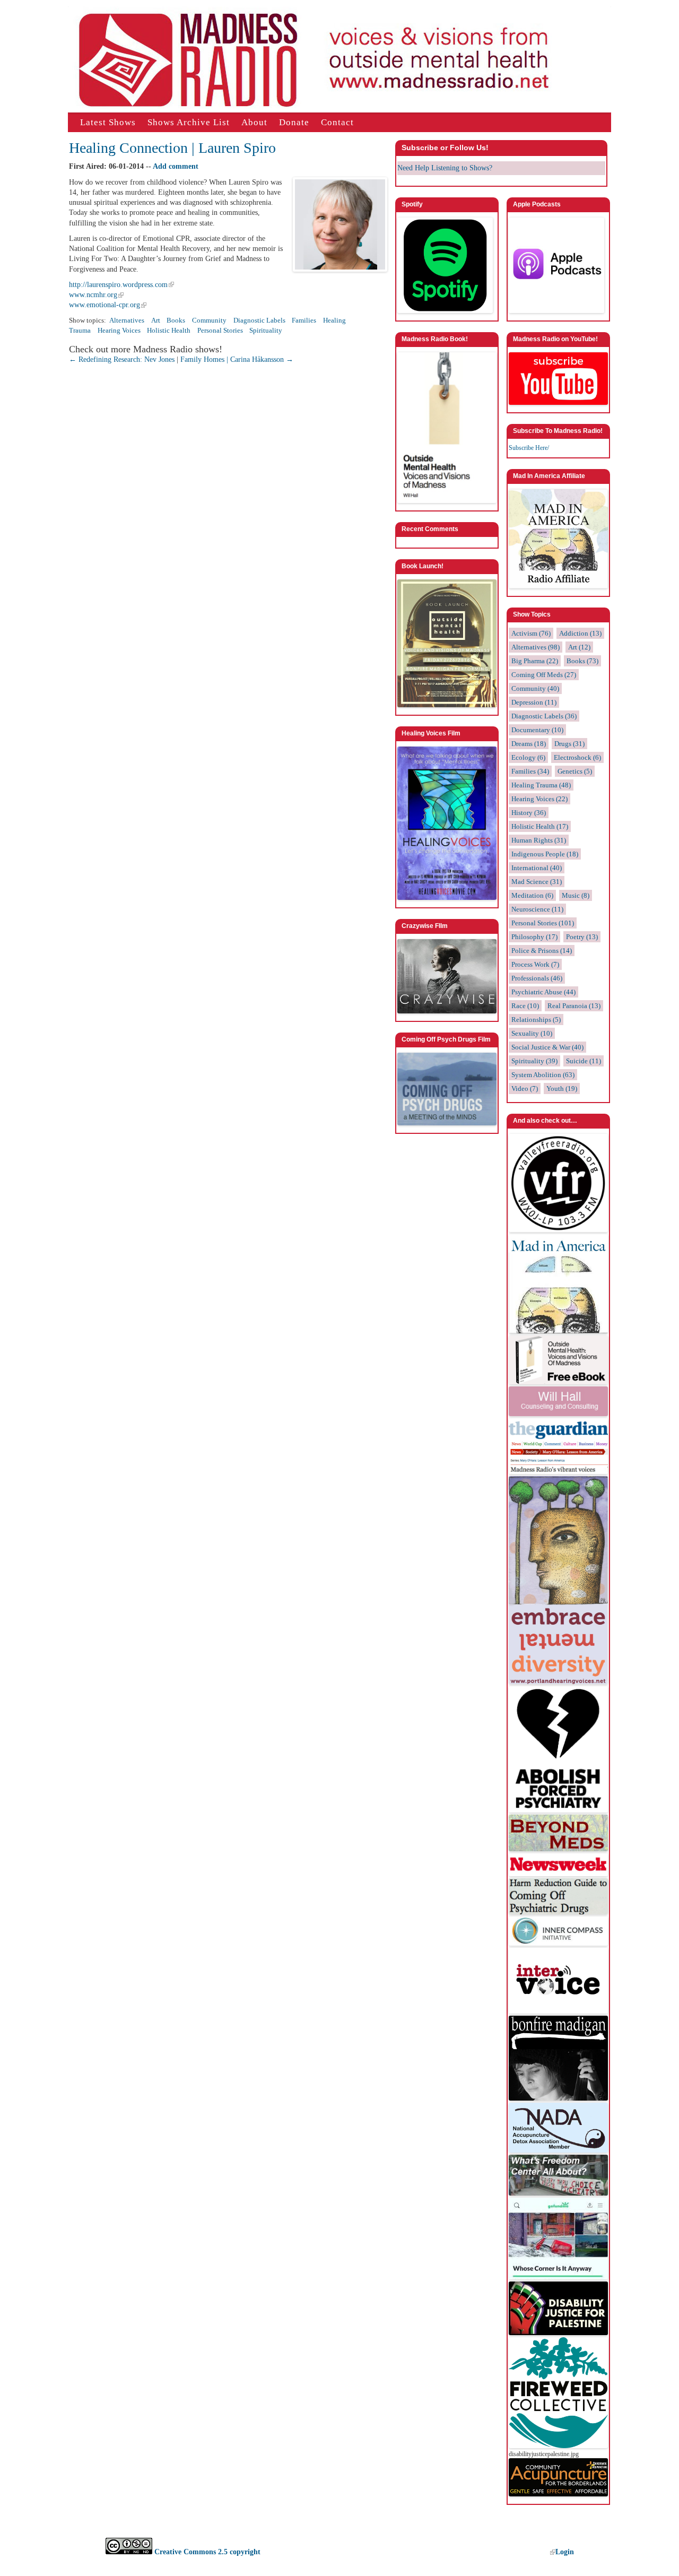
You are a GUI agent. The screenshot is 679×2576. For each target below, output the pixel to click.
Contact (337, 122)
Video (525, 1088)
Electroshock (577, 757)
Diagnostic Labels (259, 320)
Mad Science (537, 882)
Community (209, 320)
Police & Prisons (542, 951)
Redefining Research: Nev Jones (122, 359)
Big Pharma (535, 661)
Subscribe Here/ (529, 448)
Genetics (575, 771)
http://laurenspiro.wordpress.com (118, 285)
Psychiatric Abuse (543, 992)
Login (565, 2552)
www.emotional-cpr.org (105, 305)
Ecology (528, 757)
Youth (562, 1088)
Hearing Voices (119, 331)
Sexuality (532, 1033)
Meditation (532, 895)
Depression (534, 702)
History (529, 813)
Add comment (176, 166)
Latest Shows (108, 122)
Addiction (580, 633)
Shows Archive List (189, 122)
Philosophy (534, 937)
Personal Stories (220, 331)
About (254, 122)
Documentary (537, 730)
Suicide (584, 1061)
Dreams (529, 744)
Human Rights (539, 840)
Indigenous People (545, 854)
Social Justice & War (547, 1047)
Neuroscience (537, 909)
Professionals (537, 978)
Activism (531, 633)
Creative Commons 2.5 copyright (206, 2552)
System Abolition (543, 1075)
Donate (294, 122)
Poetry (582, 937)
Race (525, 1006)
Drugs (569, 744)
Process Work (535, 964)
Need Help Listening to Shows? (445, 168)
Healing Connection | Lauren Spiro (172, 148)
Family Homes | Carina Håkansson (237, 359)
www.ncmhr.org (93, 295)
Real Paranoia (574, 1006)
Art (156, 320)
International (537, 868)
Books (176, 320)
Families (304, 320)
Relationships (536, 1020)
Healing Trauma (541, 785)
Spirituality (266, 331)
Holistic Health (169, 331)
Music (576, 895)
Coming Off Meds (544, 675)
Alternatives (127, 320)
